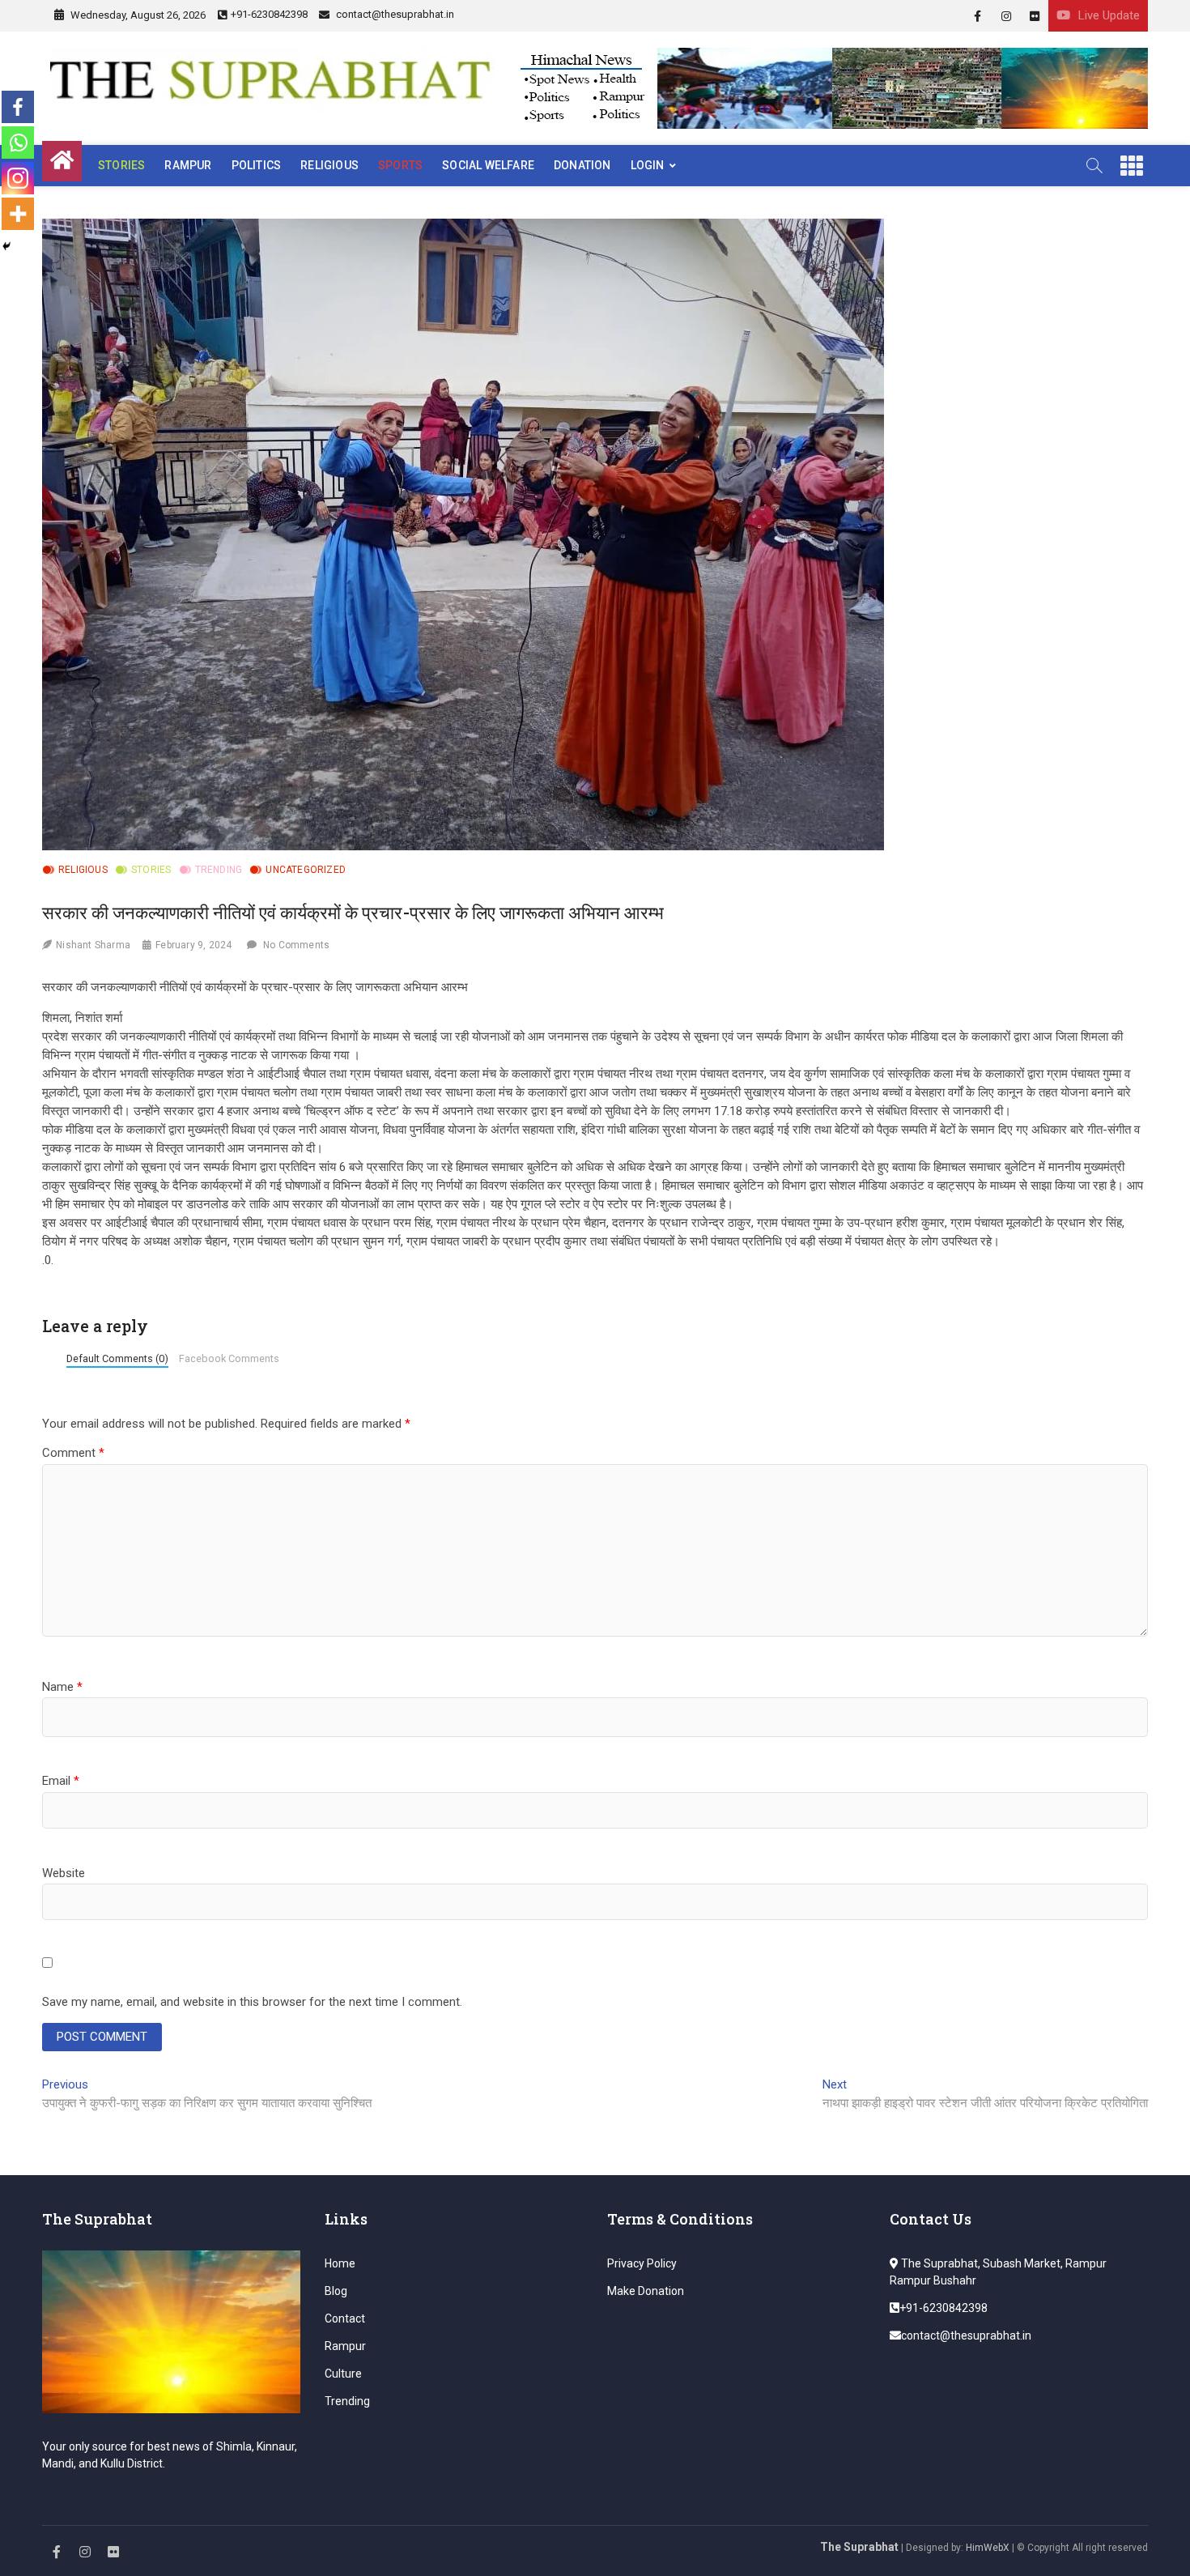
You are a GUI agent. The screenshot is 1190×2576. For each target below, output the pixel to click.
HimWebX (988, 2548)
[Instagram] (18, 178)
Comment (73, 1453)
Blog (336, 2291)
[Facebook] (18, 107)
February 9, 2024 (193, 945)
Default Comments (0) (117, 1358)
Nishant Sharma (93, 945)
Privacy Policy (642, 2263)
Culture (343, 2374)
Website (64, 1873)
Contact (345, 2318)
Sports (400, 165)
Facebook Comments (229, 1358)
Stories (121, 165)
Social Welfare (488, 165)
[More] (18, 214)
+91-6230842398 (269, 14)
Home (340, 2263)
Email (61, 1781)
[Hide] (6, 246)
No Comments (296, 945)
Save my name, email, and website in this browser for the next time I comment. (252, 2002)
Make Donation (646, 2291)
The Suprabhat (859, 2547)
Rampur (188, 165)
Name (62, 1687)
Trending (219, 870)
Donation (582, 165)
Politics (257, 165)
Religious (329, 165)
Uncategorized (306, 870)
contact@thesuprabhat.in (394, 14)
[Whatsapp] (18, 143)
